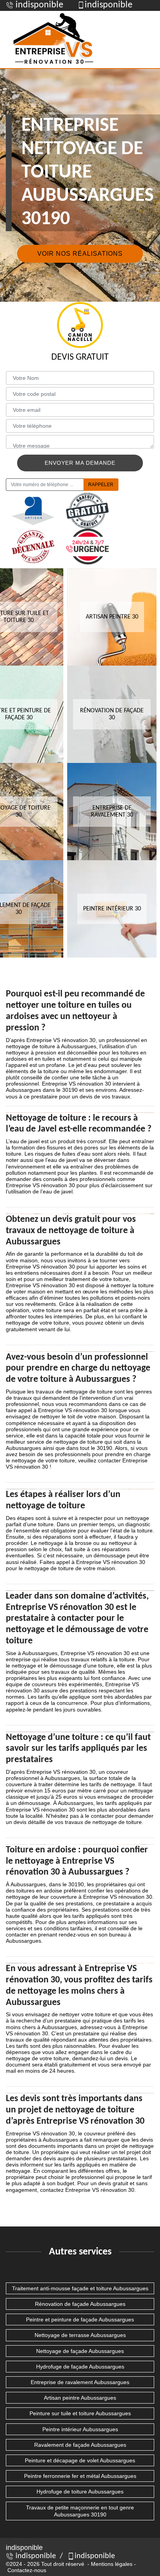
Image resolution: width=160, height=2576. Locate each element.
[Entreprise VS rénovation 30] (54, 40)
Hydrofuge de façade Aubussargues (80, 2367)
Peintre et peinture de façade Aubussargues (80, 2319)
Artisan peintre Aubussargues (80, 2398)
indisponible (38, 5)
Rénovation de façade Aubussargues (80, 2304)
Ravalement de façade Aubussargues (80, 2445)
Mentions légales (112, 2564)
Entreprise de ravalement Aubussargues (80, 2382)
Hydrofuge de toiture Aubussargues (80, 2492)
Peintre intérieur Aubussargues (80, 2429)
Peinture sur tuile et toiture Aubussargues (80, 2413)
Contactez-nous (27, 2570)
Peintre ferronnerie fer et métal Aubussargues (80, 2476)
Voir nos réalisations (80, 254)
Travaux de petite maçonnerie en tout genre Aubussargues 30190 (80, 2511)
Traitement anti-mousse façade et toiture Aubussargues (80, 2288)
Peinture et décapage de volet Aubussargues (80, 2460)
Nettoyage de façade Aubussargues (80, 2351)
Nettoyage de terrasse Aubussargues (80, 2335)
